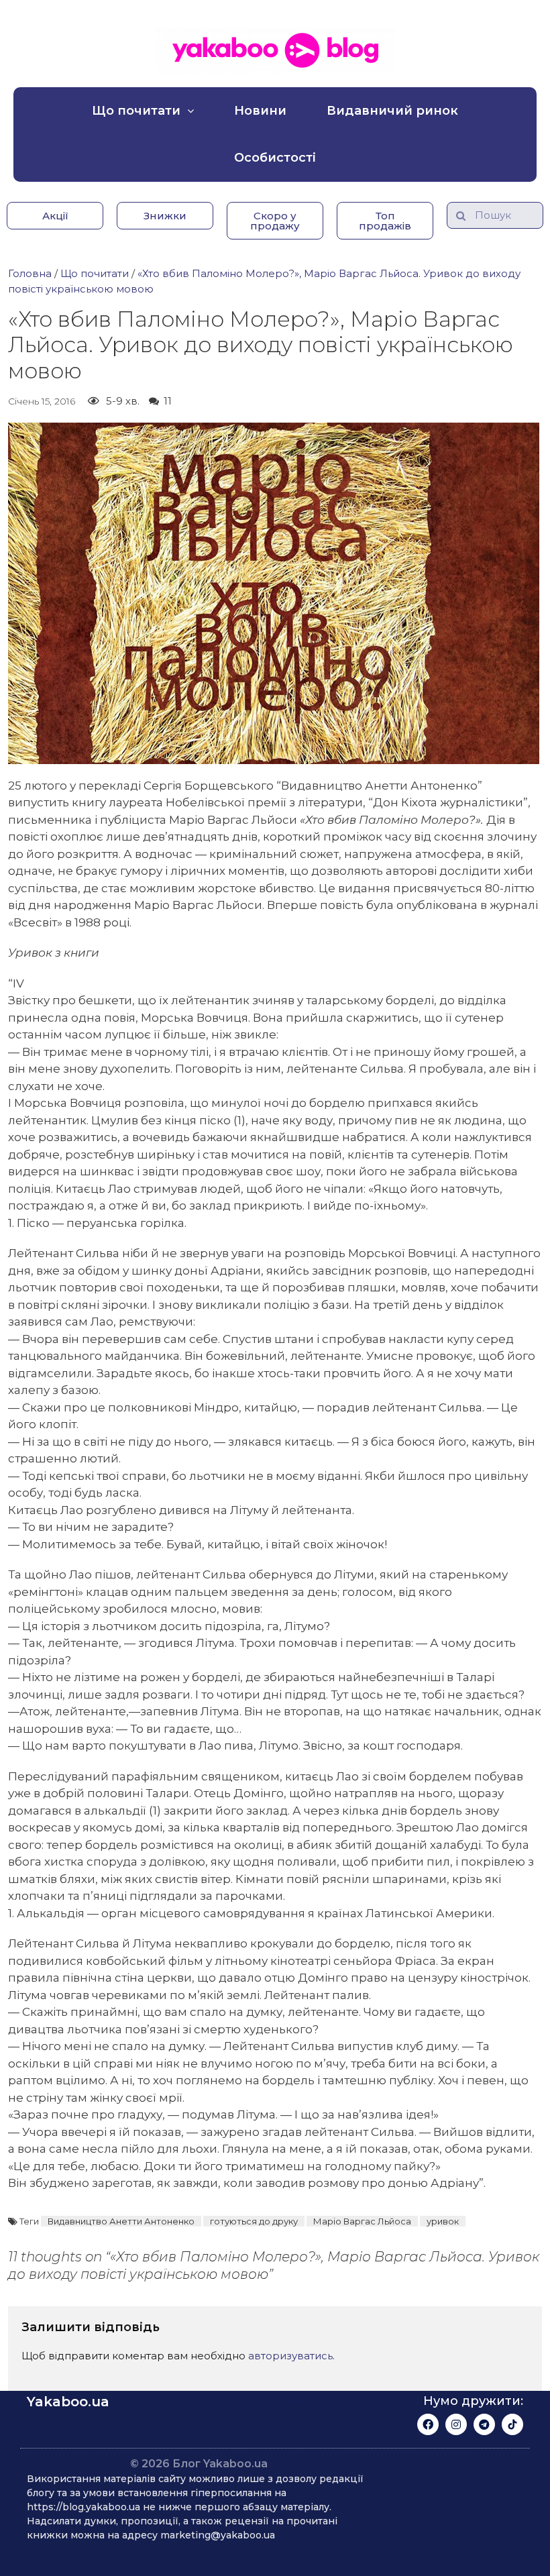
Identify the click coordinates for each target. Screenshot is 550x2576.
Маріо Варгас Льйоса (362, 2221)
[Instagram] (456, 2424)
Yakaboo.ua (68, 2402)
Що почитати (136, 111)
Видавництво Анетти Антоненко (121, 2221)
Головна (30, 273)
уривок (443, 2221)
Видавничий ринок (392, 111)
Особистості (275, 158)
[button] (55, 216)
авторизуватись (290, 2356)
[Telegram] (484, 2424)
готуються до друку (254, 2221)
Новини (260, 111)
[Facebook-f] (428, 2424)
